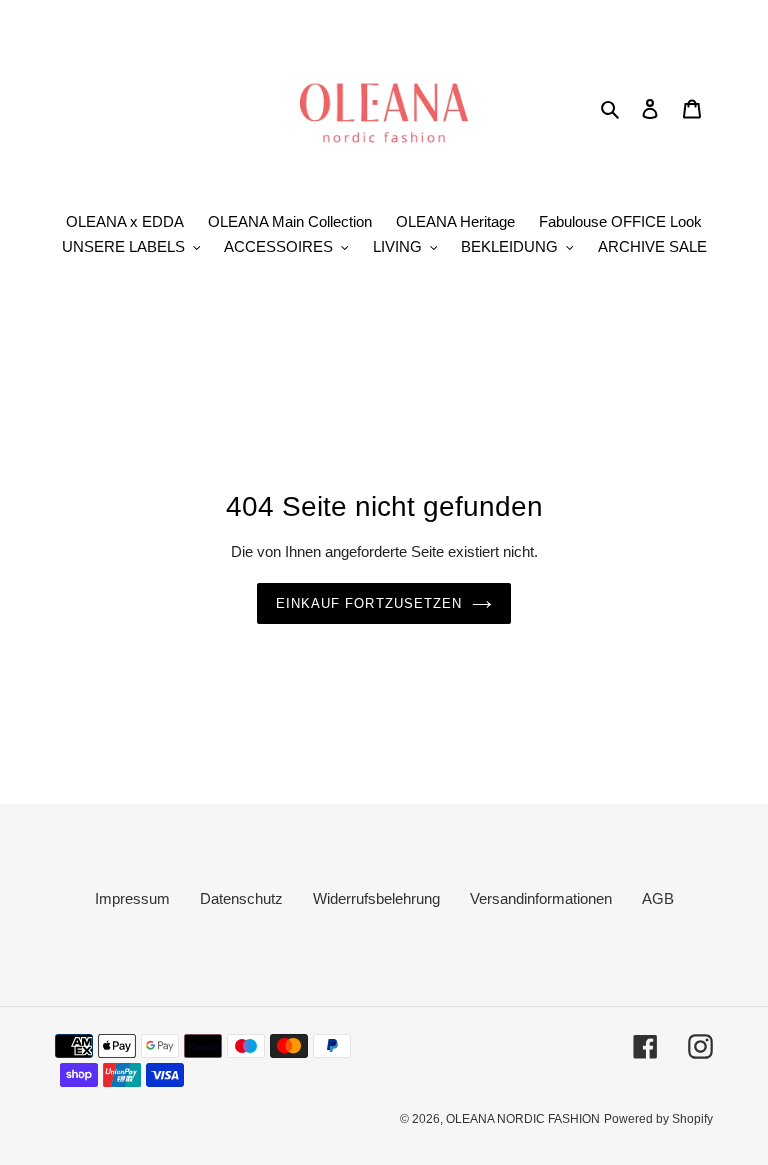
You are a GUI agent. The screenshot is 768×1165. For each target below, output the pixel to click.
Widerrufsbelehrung (376, 898)
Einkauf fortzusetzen (369, 603)
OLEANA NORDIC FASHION (523, 1119)
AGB (658, 898)
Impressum (132, 898)
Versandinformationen (541, 898)
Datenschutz (241, 898)
